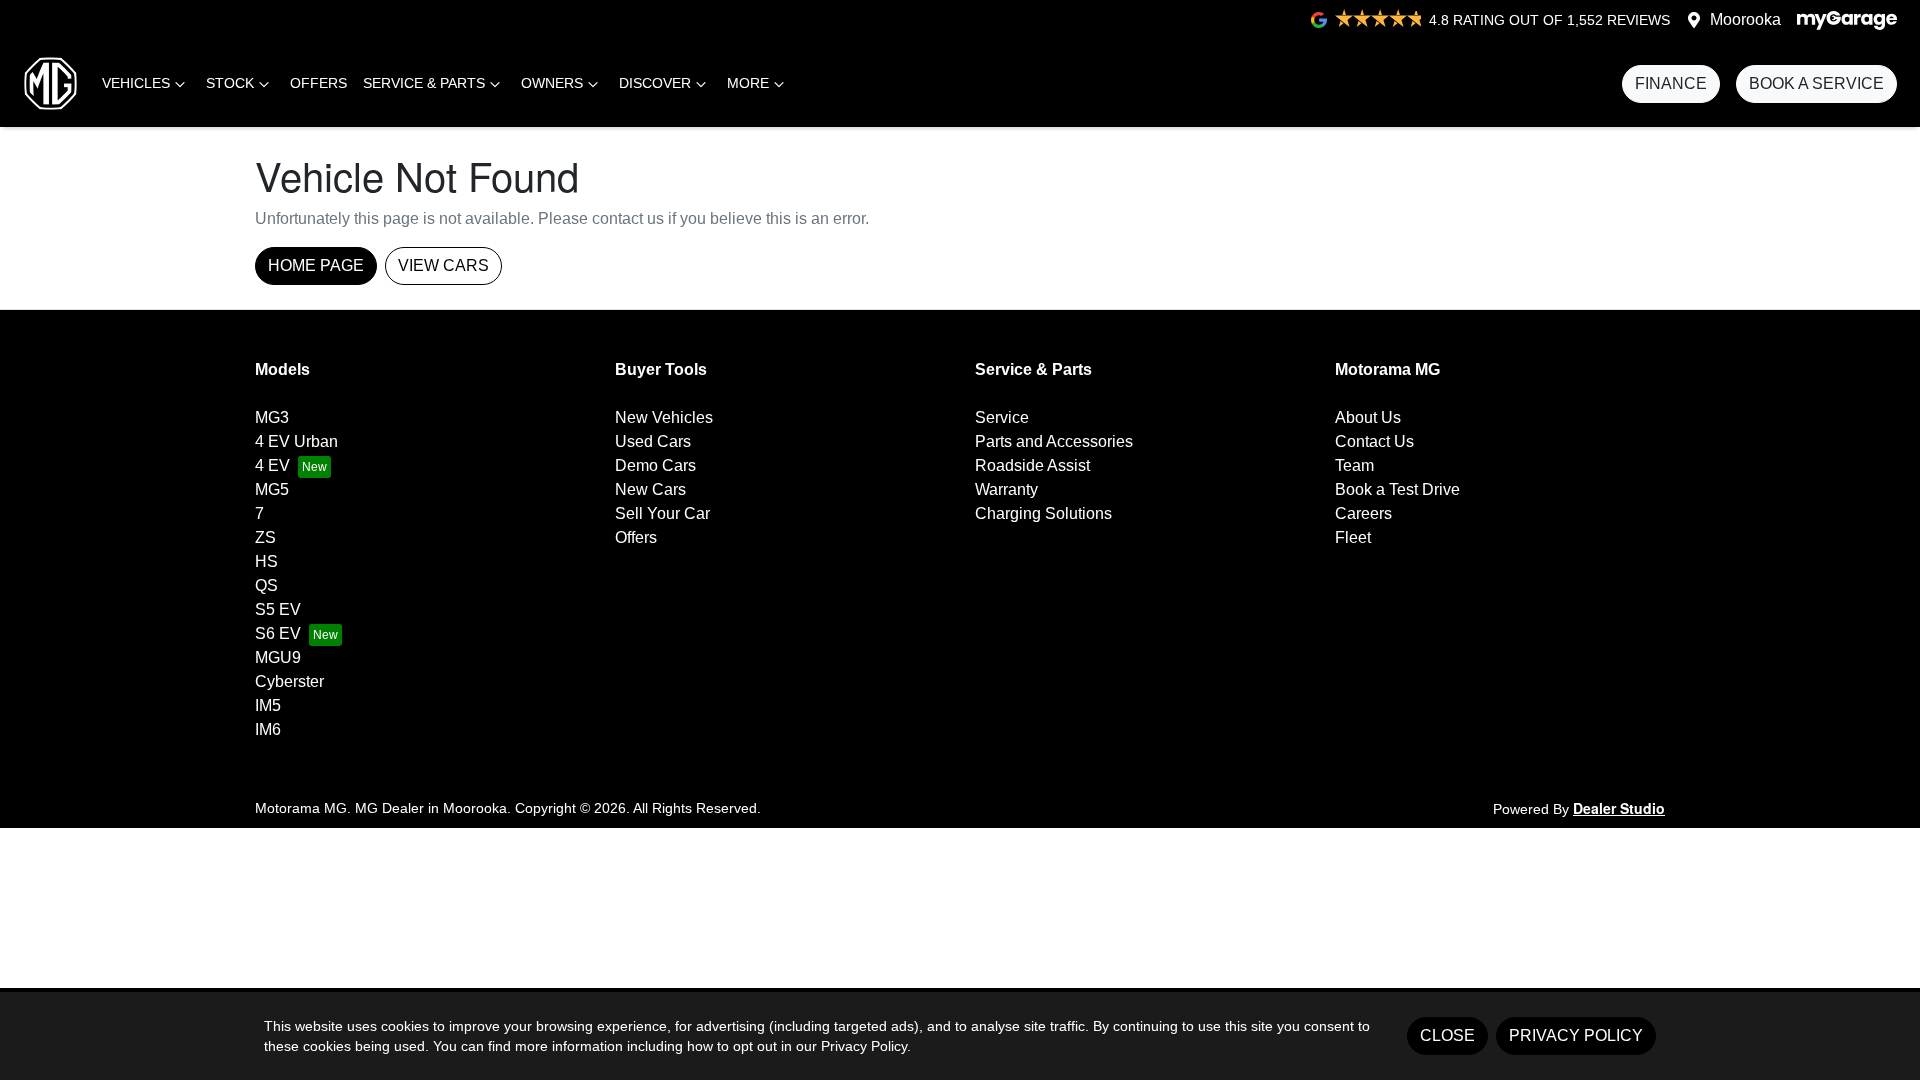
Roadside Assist (1032, 465)
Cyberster (289, 681)
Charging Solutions (1043, 513)
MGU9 (278, 657)
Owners (552, 83)
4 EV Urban (296, 441)
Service (1002, 417)
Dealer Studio (1619, 808)
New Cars (650, 489)
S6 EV (278, 633)
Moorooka (1745, 19)
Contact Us (1374, 441)
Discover (655, 83)
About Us (1368, 417)
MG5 (272, 489)
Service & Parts (424, 83)
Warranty (1006, 489)
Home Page (316, 265)
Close (1447, 1035)
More (748, 83)
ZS (265, 537)
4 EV (272, 465)
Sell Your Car (662, 513)
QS (266, 585)
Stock (230, 83)
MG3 (272, 417)
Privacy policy (1576, 1035)
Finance (1671, 83)
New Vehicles (664, 417)
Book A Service (1816, 83)
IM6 (268, 729)
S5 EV (278, 609)
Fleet (1353, 537)
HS (266, 561)
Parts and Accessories (1054, 441)
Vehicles (136, 83)
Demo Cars (655, 465)
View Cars (443, 265)
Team (1354, 465)
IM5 (268, 705)
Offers (318, 83)
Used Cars (653, 441)
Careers (1363, 513)
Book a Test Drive (1397, 489)
